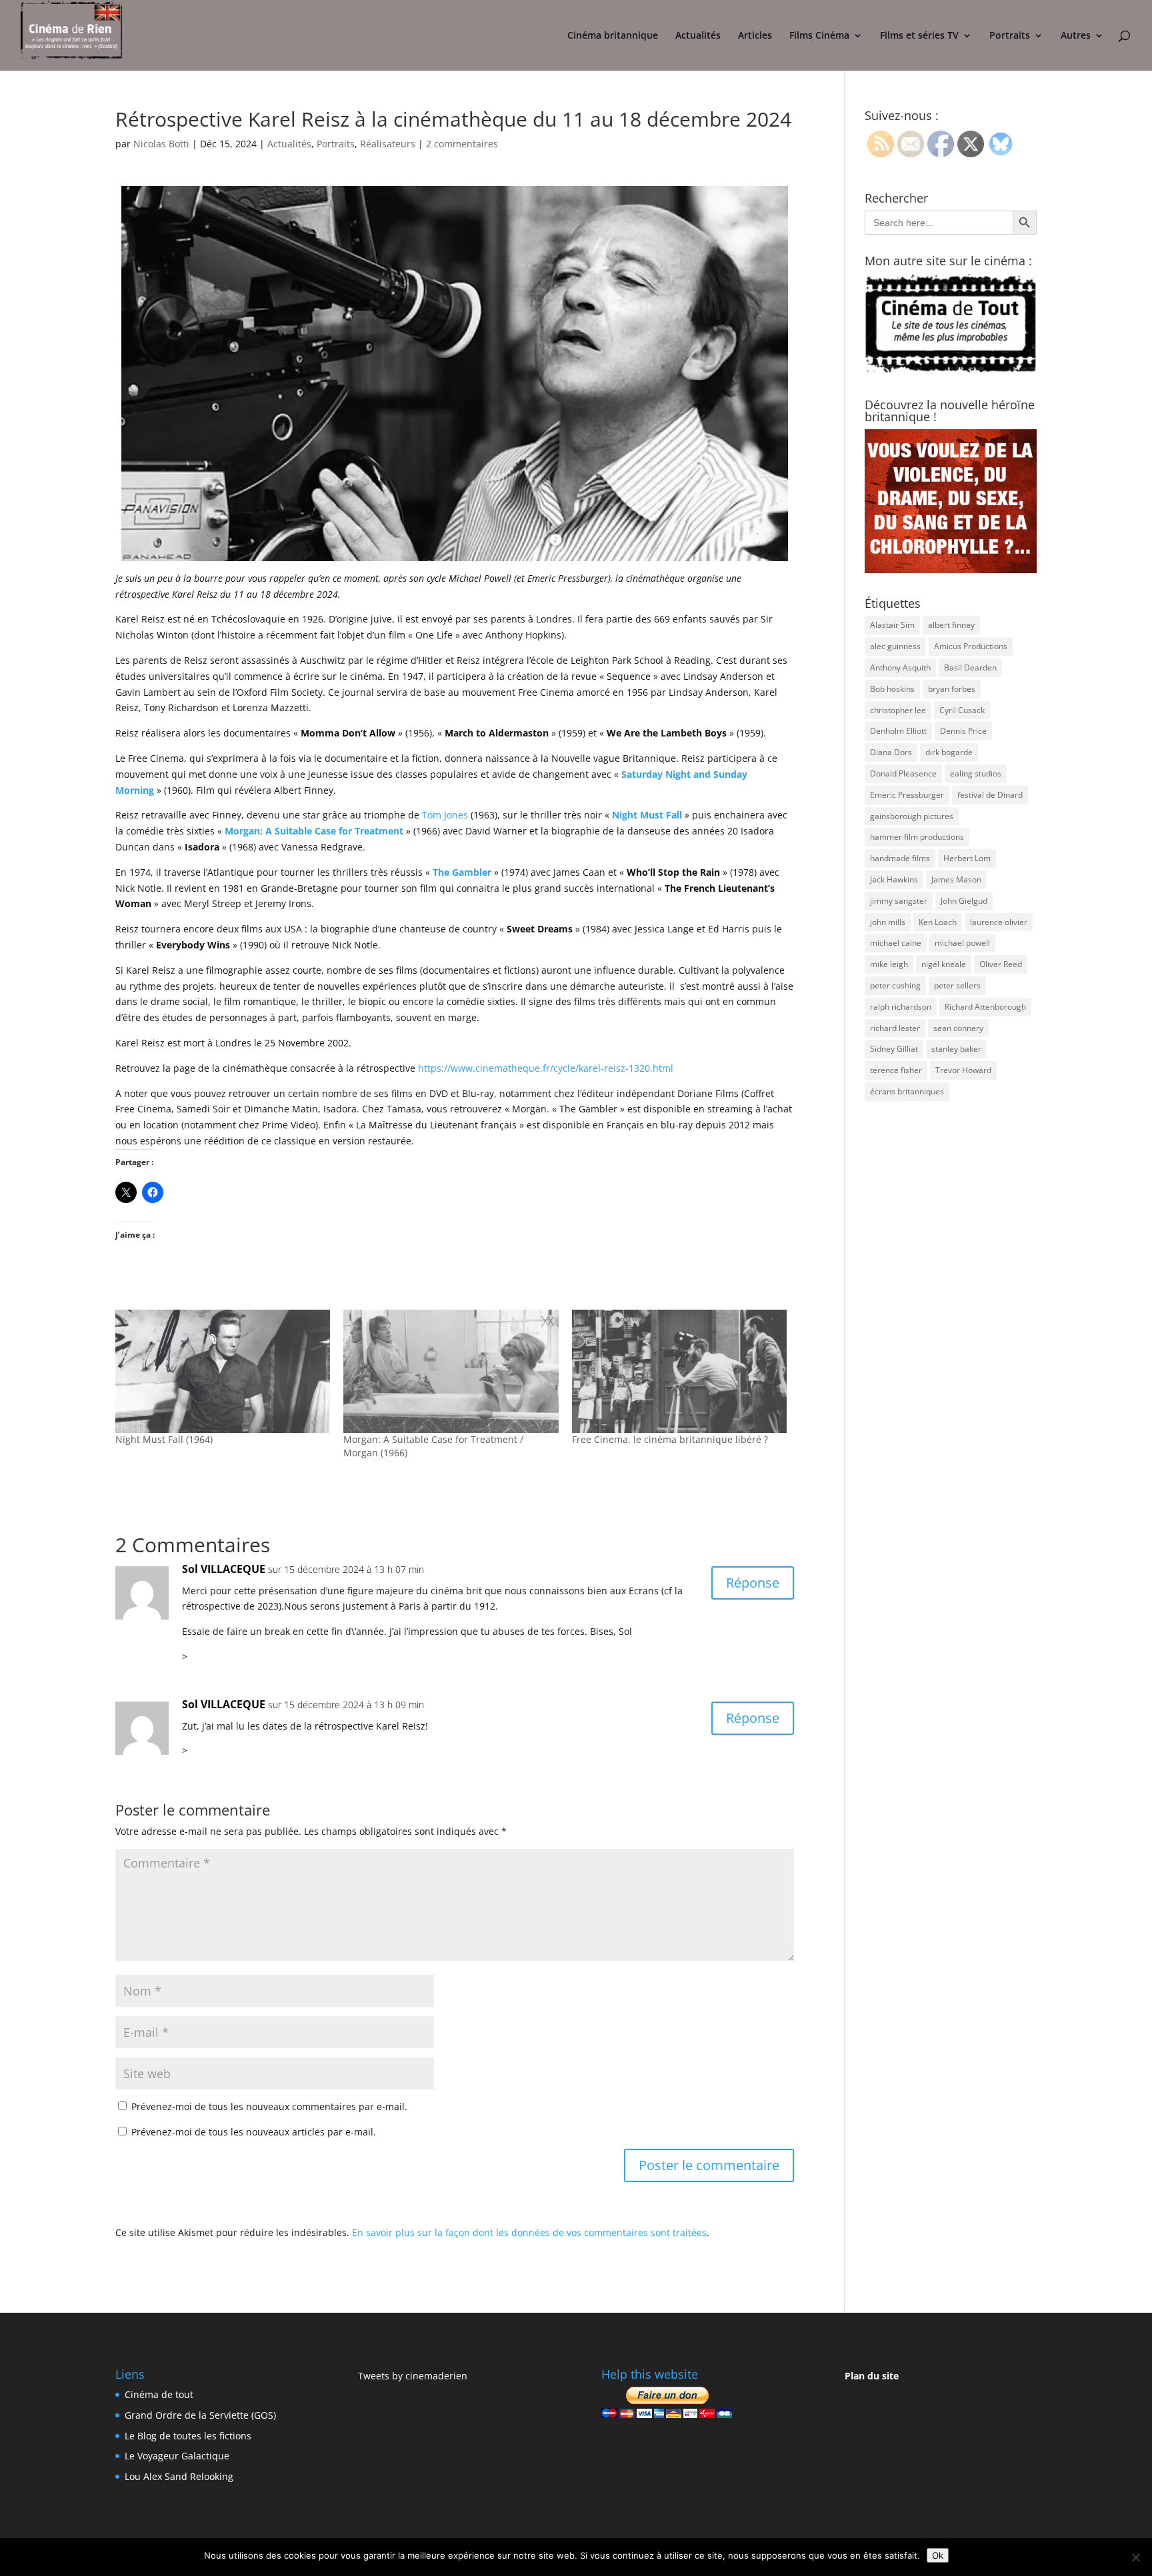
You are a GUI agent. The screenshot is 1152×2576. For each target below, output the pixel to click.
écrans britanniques (907, 1091)
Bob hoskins (892, 689)
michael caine (896, 943)
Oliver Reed (1001, 964)
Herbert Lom (967, 858)
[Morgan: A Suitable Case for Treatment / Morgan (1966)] (451, 1371)
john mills (888, 922)
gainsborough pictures (912, 816)
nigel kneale (944, 964)
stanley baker (956, 1049)
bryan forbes (952, 689)
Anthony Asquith (900, 667)
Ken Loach (938, 922)
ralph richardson (901, 1007)
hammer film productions (917, 837)
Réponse (753, 1583)
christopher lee (898, 710)
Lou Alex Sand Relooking (179, 2476)
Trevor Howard (963, 1070)
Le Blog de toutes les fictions (188, 2436)
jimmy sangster (899, 901)
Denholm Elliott (898, 731)
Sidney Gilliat (894, 1049)
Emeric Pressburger (907, 795)
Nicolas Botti (161, 144)
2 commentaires (462, 144)
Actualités (698, 36)
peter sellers (957, 985)
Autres (1076, 36)
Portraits (1010, 36)
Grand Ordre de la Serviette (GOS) (200, 2415)
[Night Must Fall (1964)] (223, 1371)
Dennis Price (963, 731)
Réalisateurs (388, 144)
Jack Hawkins (894, 879)
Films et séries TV (919, 36)
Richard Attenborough (985, 1007)
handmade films (900, 858)
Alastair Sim (892, 625)
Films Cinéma (819, 36)
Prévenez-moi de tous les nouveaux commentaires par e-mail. (269, 2106)
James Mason (956, 879)
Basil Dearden (970, 667)
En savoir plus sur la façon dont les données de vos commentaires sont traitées (529, 2232)
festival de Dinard (990, 795)
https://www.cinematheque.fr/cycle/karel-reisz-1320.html (546, 1068)
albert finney (951, 625)
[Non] (1135, 2557)
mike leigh (889, 964)
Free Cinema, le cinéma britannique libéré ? (670, 1439)
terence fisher (896, 1070)
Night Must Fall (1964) (164, 1439)
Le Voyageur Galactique (177, 2456)
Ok (938, 2555)
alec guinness (895, 646)
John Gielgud (964, 901)
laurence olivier (999, 922)
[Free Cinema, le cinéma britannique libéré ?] (679, 1371)
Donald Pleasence (903, 773)
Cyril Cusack (962, 710)
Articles (755, 36)
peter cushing (895, 985)
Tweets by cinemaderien (413, 2376)
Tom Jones (445, 815)
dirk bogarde (949, 752)
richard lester (895, 1028)
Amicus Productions (971, 646)
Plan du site (872, 2376)
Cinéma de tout (159, 2394)
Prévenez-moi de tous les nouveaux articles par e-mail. (254, 2132)
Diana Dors (891, 752)
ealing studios (976, 773)
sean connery (958, 1028)
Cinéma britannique (613, 36)
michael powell (962, 943)
